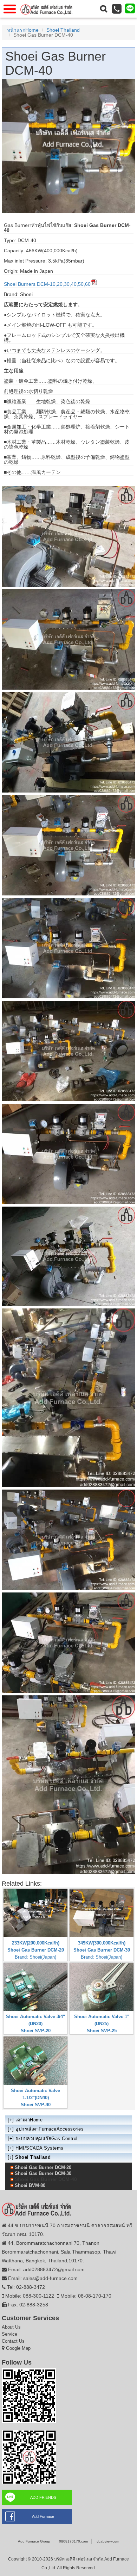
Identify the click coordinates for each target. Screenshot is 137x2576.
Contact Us (13, 2341)
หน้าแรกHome (23, 30)
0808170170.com (73, 2541)
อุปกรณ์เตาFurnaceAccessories (50, 2129)
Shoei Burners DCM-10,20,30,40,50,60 (47, 284)
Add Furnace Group (34, 2541)
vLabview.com (108, 2541)
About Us (11, 2327)
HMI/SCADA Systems (40, 2148)
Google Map (18, 2348)
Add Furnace (43, 2516)
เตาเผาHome (29, 2120)
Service (9, 2334)
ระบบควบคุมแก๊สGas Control (47, 2139)
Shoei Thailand (63, 30)
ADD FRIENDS (43, 2497)
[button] (104, 9)
